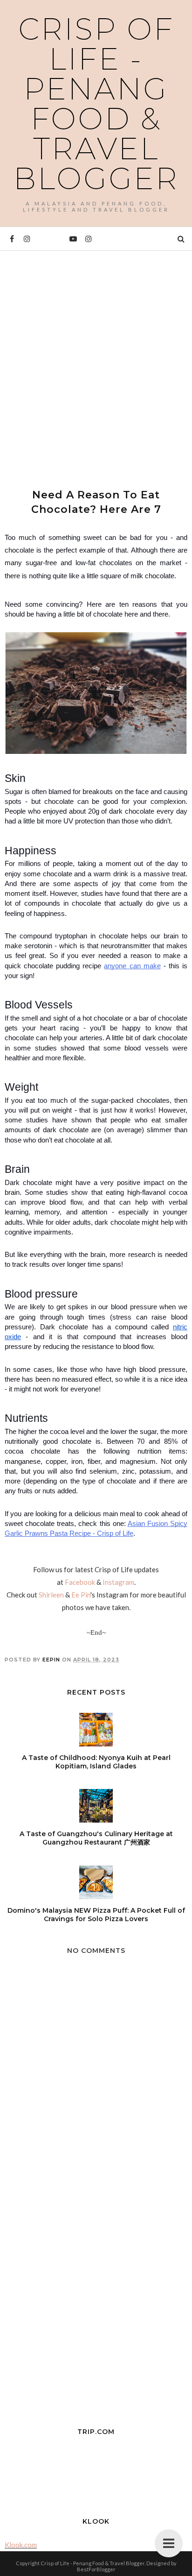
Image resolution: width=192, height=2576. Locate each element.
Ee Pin (81, 1595)
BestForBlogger (96, 2569)
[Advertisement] (96, 361)
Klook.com (21, 2545)
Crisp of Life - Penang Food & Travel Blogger (96, 104)
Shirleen (51, 1595)
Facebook (80, 1582)
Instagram (118, 1582)
